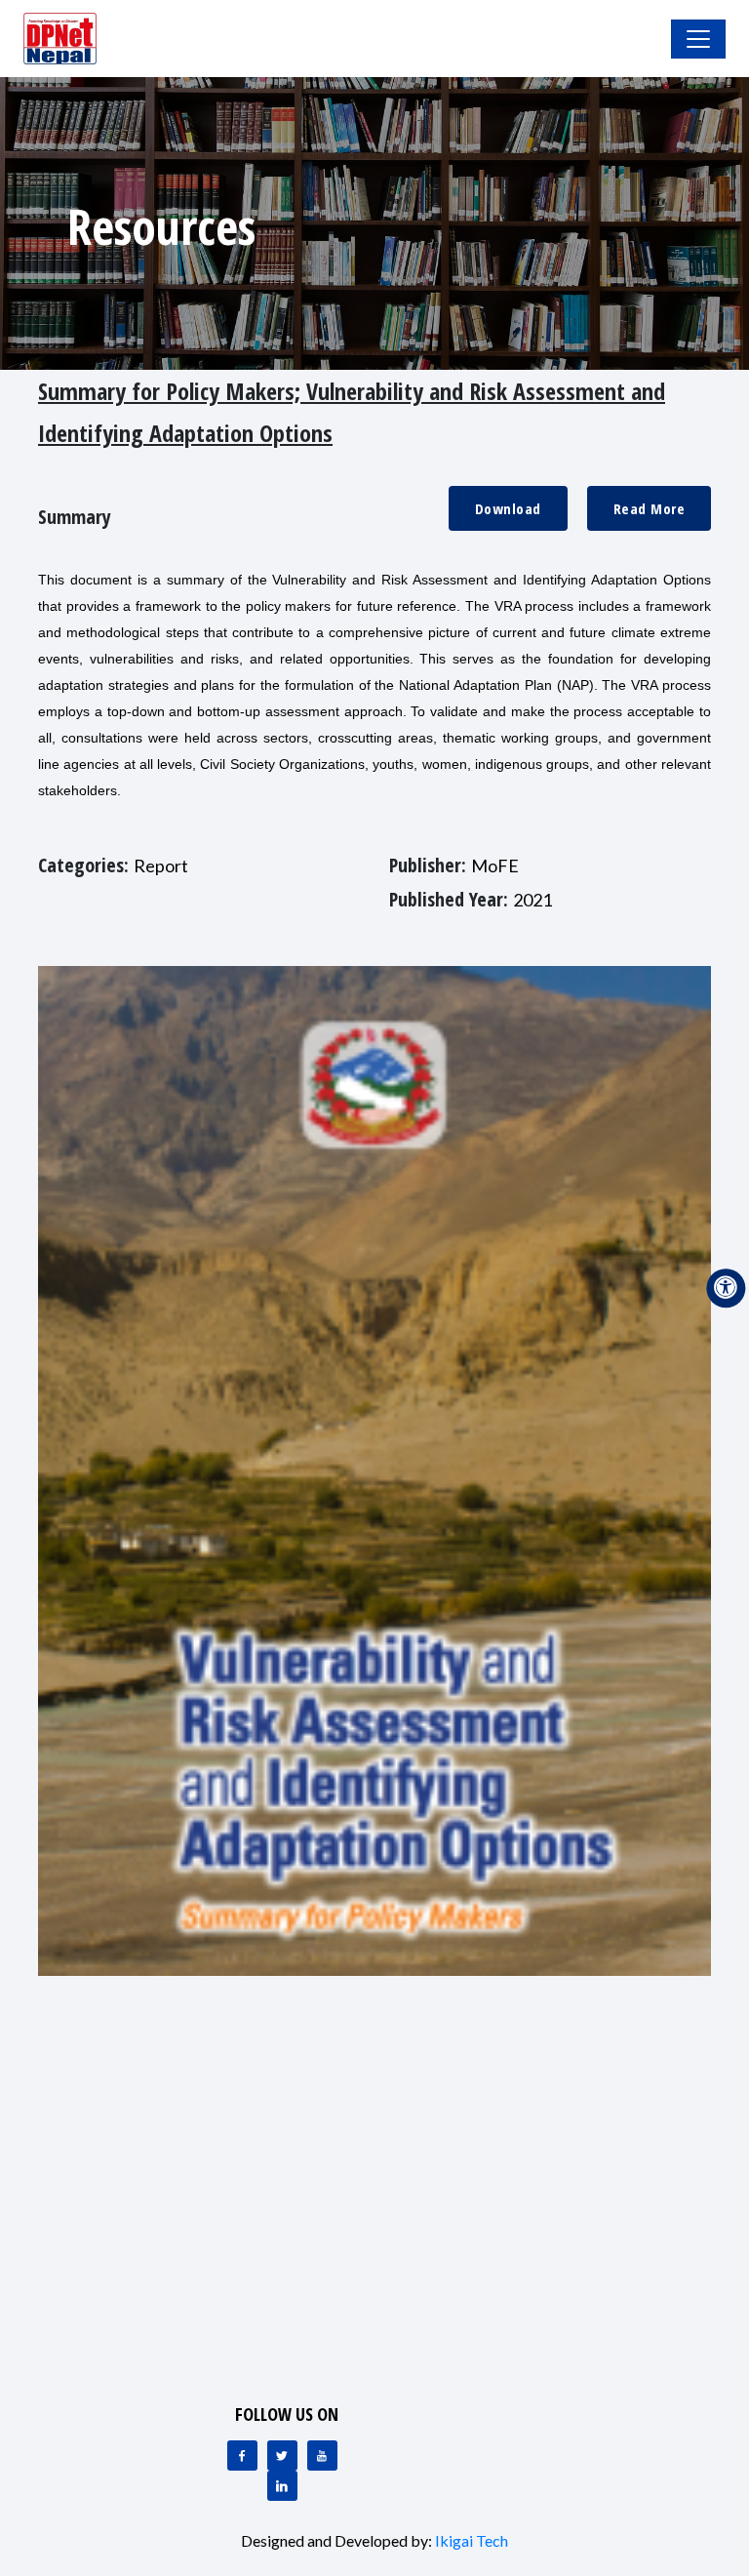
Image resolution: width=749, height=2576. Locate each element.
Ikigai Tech (472, 2540)
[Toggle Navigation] (698, 39)
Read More (650, 508)
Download (508, 508)
